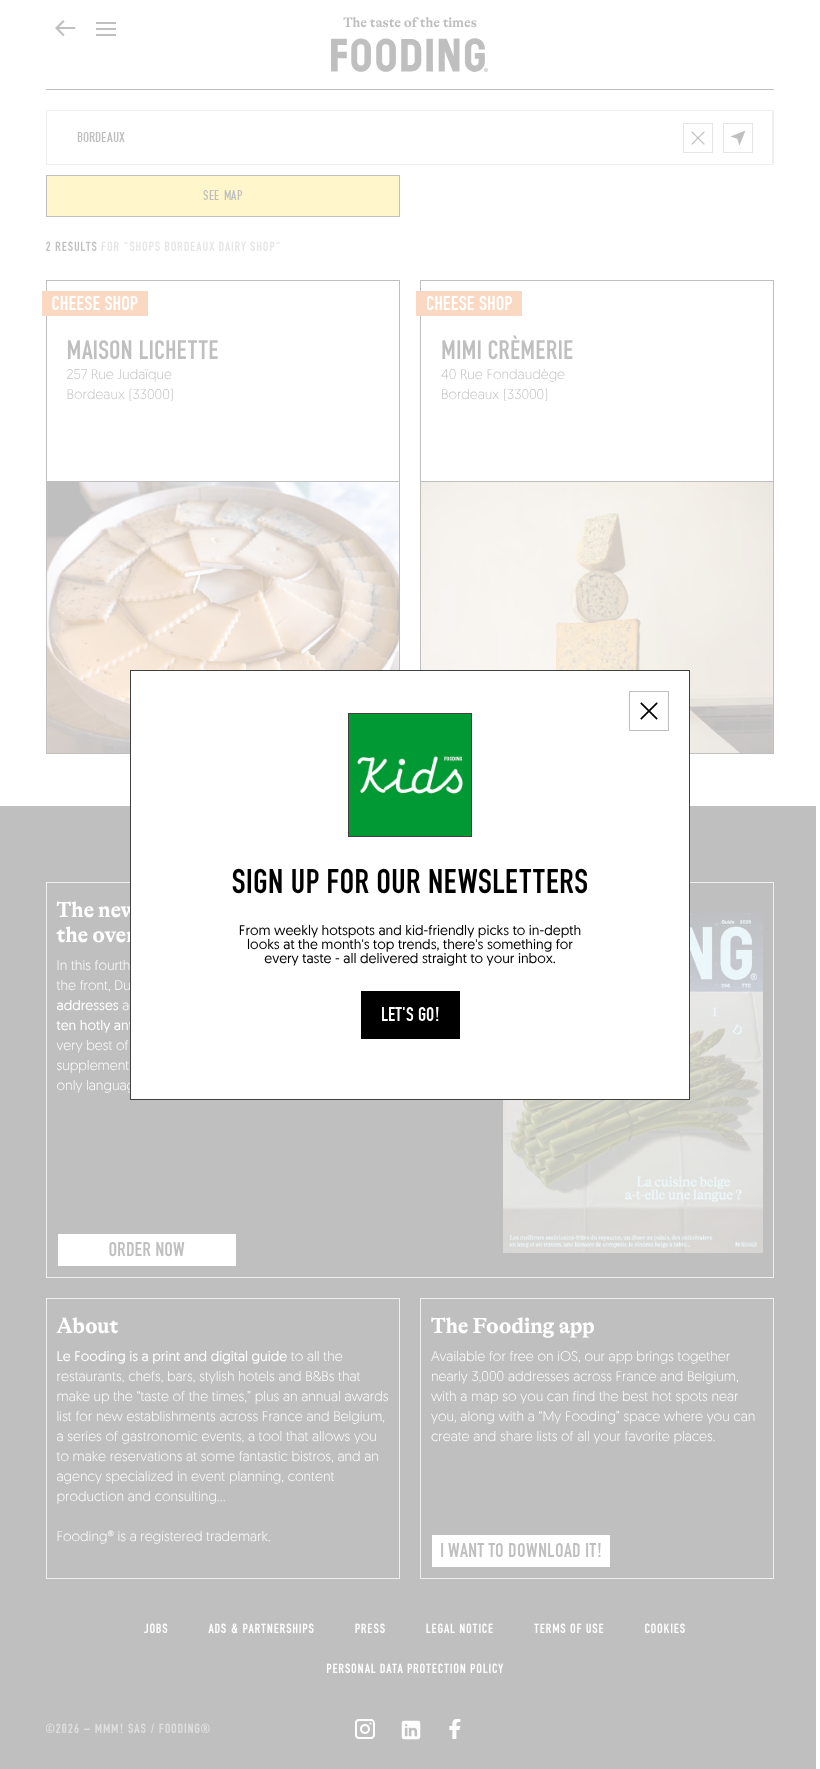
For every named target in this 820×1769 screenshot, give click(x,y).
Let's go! (410, 1015)
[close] (649, 711)
